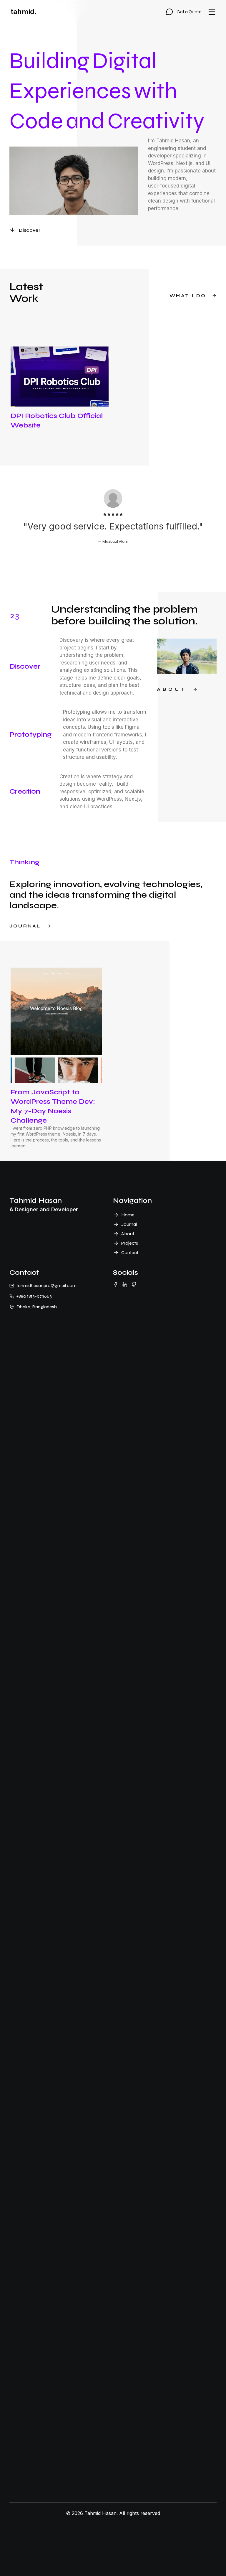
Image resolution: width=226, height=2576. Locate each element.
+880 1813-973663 (34, 1296)
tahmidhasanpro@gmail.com (46, 1285)
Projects (130, 1243)
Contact (130, 1252)
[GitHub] (134, 1284)
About (128, 1234)
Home (128, 1215)
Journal (129, 1224)
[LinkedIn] (125, 1284)
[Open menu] (212, 12)
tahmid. (24, 12)
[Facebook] (115, 1284)
